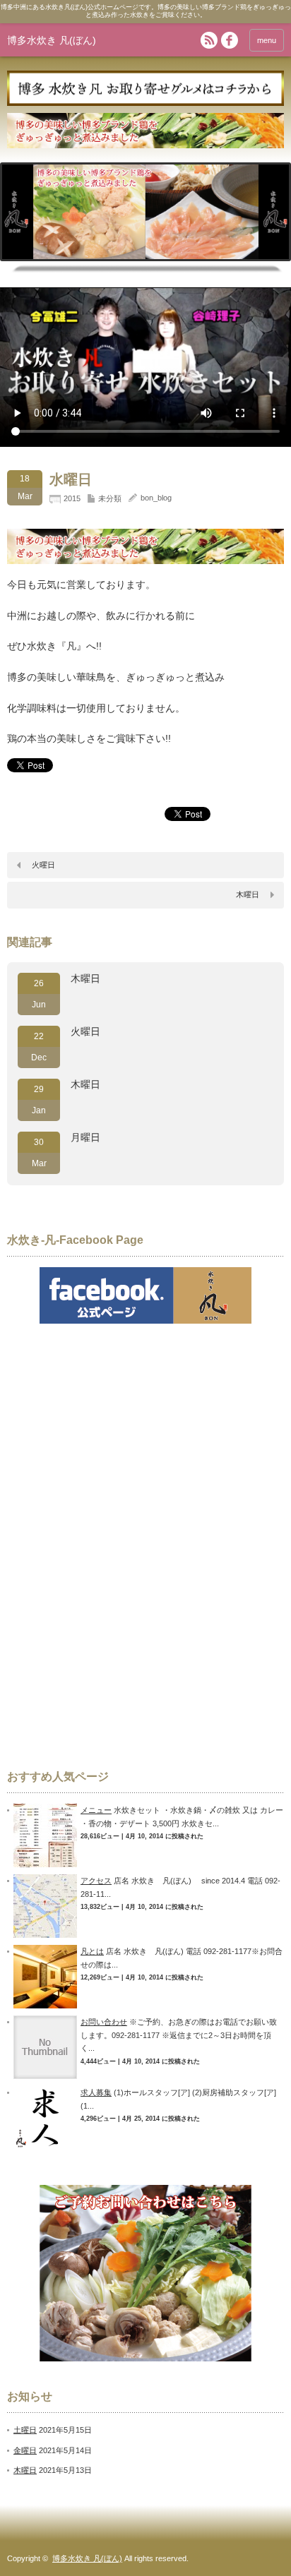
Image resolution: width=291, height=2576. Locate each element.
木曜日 (248, 894)
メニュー (96, 1810)
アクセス (96, 1881)
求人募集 (96, 2092)
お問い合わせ (104, 2022)
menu (267, 40)
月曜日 (85, 1137)
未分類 (110, 498)
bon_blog (156, 498)
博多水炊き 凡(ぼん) (52, 40)
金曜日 (25, 2450)
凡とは (92, 1951)
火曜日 (43, 865)
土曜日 (25, 2430)
